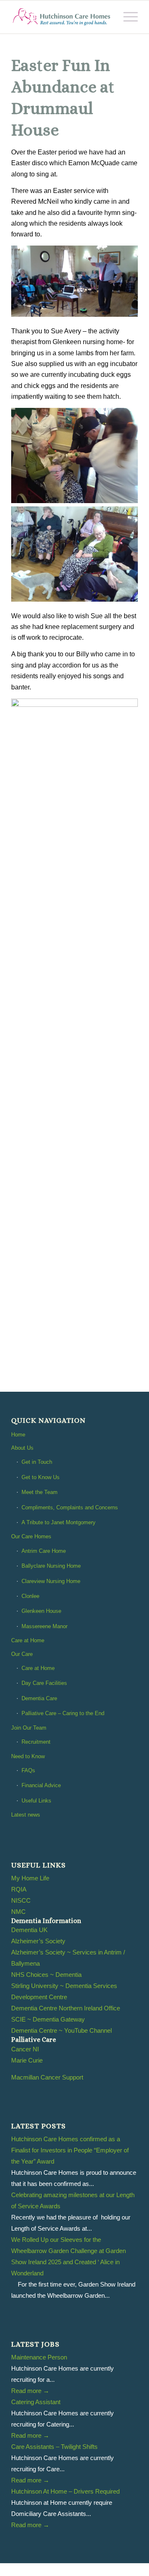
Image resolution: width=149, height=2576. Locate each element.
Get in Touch (37, 1462)
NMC (18, 1912)
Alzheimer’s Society (38, 1941)
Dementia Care (39, 1698)
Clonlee (30, 1596)
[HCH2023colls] (62, 17)
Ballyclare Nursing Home (51, 1566)
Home (18, 1435)
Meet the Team (40, 1492)
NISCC (21, 1900)
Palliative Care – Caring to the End (63, 1713)
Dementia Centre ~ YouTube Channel (61, 2030)
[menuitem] (126, 17)
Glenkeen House (41, 1611)
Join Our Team (29, 1728)
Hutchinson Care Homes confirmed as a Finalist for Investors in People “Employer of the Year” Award (70, 2150)
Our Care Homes (31, 1536)
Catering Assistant (36, 2402)
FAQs (28, 1770)
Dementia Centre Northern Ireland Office (66, 2008)
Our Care (22, 1654)
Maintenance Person (39, 2357)
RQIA (19, 1889)
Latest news (26, 1815)
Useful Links (36, 1801)
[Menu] (126, 17)
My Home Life (30, 1878)
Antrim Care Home (44, 1551)
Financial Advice (41, 1785)
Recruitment (36, 1742)
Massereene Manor (44, 1626)
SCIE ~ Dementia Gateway (48, 2019)
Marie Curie (27, 2060)
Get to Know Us (41, 1477)
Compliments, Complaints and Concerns (70, 1507)
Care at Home (28, 1640)
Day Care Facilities (44, 1683)
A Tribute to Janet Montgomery (59, 1522)
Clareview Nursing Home (51, 1581)
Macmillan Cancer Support (47, 2077)
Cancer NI (25, 2049)
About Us (22, 1448)
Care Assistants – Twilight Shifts (54, 2447)
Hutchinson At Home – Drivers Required (65, 2491)
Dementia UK (29, 1930)
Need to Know (28, 1756)
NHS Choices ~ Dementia (46, 1975)
